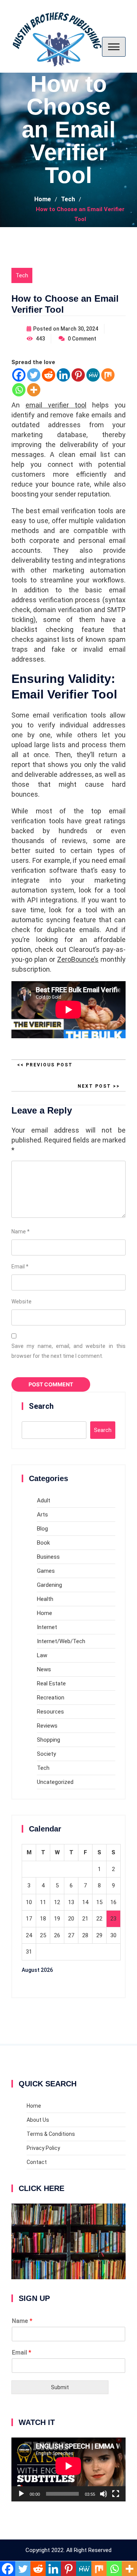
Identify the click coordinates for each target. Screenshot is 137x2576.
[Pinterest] (78, 375)
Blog (42, 1529)
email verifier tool (56, 405)
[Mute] (104, 2494)
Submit (60, 2387)
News (44, 1669)
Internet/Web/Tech (61, 1641)
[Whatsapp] (19, 390)
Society (46, 1754)
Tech (22, 275)
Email (20, 1267)
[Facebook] (19, 375)
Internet (47, 1627)
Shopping (49, 1740)
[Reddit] (49, 375)
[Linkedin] (63, 375)
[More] (34, 390)
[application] (68, 2470)
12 (57, 1902)
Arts (42, 1515)
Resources (50, 1712)
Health (45, 1599)
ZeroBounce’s (78, 959)
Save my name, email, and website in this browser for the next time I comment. (68, 1351)
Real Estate (51, 1683)
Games (46, 1571)
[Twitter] (34, 375)
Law (42, 1655)
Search (41, 1406)
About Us (38, 2120)
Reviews (47, 1726)
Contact (37, 2162)
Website (22, 1302)
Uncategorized (55, 1782)
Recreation (51, 1698)
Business (48, 1557)
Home (45, 1613)
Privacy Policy (43, 2148)
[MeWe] (93, 375)
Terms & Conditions (51, 2134)
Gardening (49, 1585)
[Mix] (108, 375)
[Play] (21, 2494)
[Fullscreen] (116, 2494)
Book (43, 1543)
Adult (44, 1500)
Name (21, 1232)
